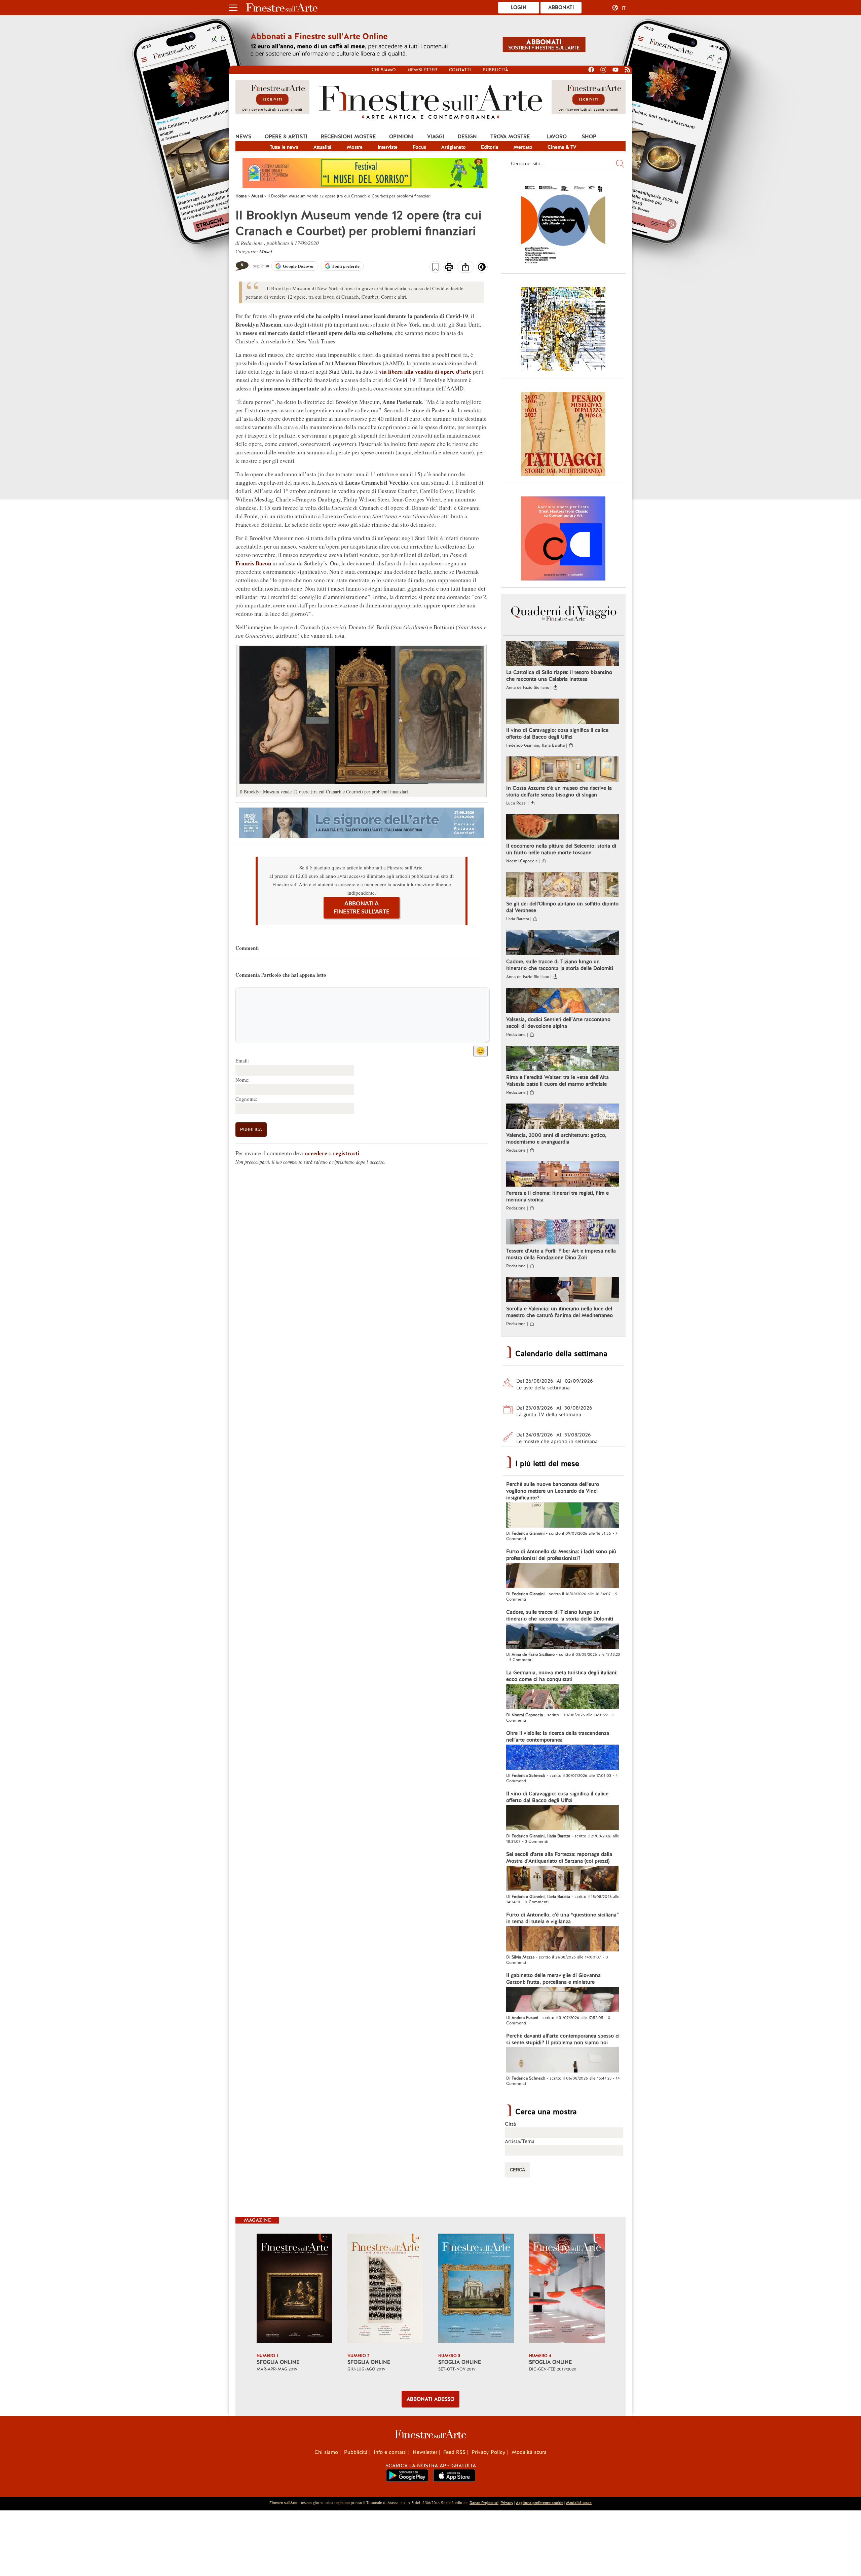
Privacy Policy (489, 2452)
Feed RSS (454, 2452)
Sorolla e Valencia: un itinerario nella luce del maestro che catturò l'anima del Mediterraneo (559, 1312)
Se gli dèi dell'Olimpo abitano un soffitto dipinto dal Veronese (562, 907)
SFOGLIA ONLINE (278, 2362)
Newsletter (422, 70)
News (243, 137)
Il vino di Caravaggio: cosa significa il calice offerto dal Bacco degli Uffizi (557, 734)
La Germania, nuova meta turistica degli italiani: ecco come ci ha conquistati (562, 1676)
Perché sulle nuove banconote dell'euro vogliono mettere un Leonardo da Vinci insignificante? (553, 1491)
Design (467, 137)
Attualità (323, 147)
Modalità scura (529, 2452)
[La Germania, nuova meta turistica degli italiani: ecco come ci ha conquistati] (563, 1697)
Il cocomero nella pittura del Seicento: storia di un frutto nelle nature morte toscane (561, 849)
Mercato (523, 147)
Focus (419, 147)
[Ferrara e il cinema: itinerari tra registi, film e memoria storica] (563, 1175)
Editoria (490, 147)
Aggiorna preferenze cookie (540, 2503)
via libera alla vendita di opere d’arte (425, 371)
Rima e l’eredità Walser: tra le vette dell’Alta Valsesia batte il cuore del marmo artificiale (557, 1081)
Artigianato (454, 147)
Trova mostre (510, 137)
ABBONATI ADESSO (430, 2399)
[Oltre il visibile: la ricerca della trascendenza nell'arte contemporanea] (563, 1758)
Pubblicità (495, 70)
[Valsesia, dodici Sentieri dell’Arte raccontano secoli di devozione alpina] (563, 1001)
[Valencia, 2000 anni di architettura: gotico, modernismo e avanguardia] (563, 1117)
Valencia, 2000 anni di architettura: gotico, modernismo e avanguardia (556, 1138)
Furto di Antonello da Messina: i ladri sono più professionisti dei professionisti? (561, 1555)
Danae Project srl (484, 2503)
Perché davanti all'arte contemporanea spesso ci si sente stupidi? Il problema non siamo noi (563, 2039)
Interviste (388, 147)
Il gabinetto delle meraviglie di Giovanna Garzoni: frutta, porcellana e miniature (553, 1979)
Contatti (460, 70)
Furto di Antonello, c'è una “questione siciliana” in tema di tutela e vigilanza (563, 1918)
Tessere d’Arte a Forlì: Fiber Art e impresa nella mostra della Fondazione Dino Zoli (561, 1254)
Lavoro (557, 137)
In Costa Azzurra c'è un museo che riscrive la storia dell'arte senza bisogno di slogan (559, 791)
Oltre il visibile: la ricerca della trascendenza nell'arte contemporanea (558, 1737)
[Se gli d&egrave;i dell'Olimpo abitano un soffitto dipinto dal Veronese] (563, 886)
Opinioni (401, 137)
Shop (589, 137)
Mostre (355, 147)
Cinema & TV (562, 147)
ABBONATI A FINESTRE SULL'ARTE (362, 908)
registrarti (346, 1153)
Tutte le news (284, 147)
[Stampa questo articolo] (449, 268)
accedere (316, 1153)
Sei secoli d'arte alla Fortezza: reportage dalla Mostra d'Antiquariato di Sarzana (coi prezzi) (559, 1858)
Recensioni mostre (348, 137)
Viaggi (436, 137)
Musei (266, 251)
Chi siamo (384, 70)
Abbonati (561, 7)
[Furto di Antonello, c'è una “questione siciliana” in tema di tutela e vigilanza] (563, 1940)
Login (519, 7)
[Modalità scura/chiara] (482, 269)
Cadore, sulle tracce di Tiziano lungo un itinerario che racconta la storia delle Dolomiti (560, 965)
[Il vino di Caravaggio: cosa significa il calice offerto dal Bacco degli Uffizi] (563, 712)
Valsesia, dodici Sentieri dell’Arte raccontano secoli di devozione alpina (558, 1023)
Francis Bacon (253, 563)
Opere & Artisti (286, 137)
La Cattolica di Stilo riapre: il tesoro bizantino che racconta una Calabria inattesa (559, 676)
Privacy (507, 2503)
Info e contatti (390, 2452)
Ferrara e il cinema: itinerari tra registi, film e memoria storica (557, 1196)
